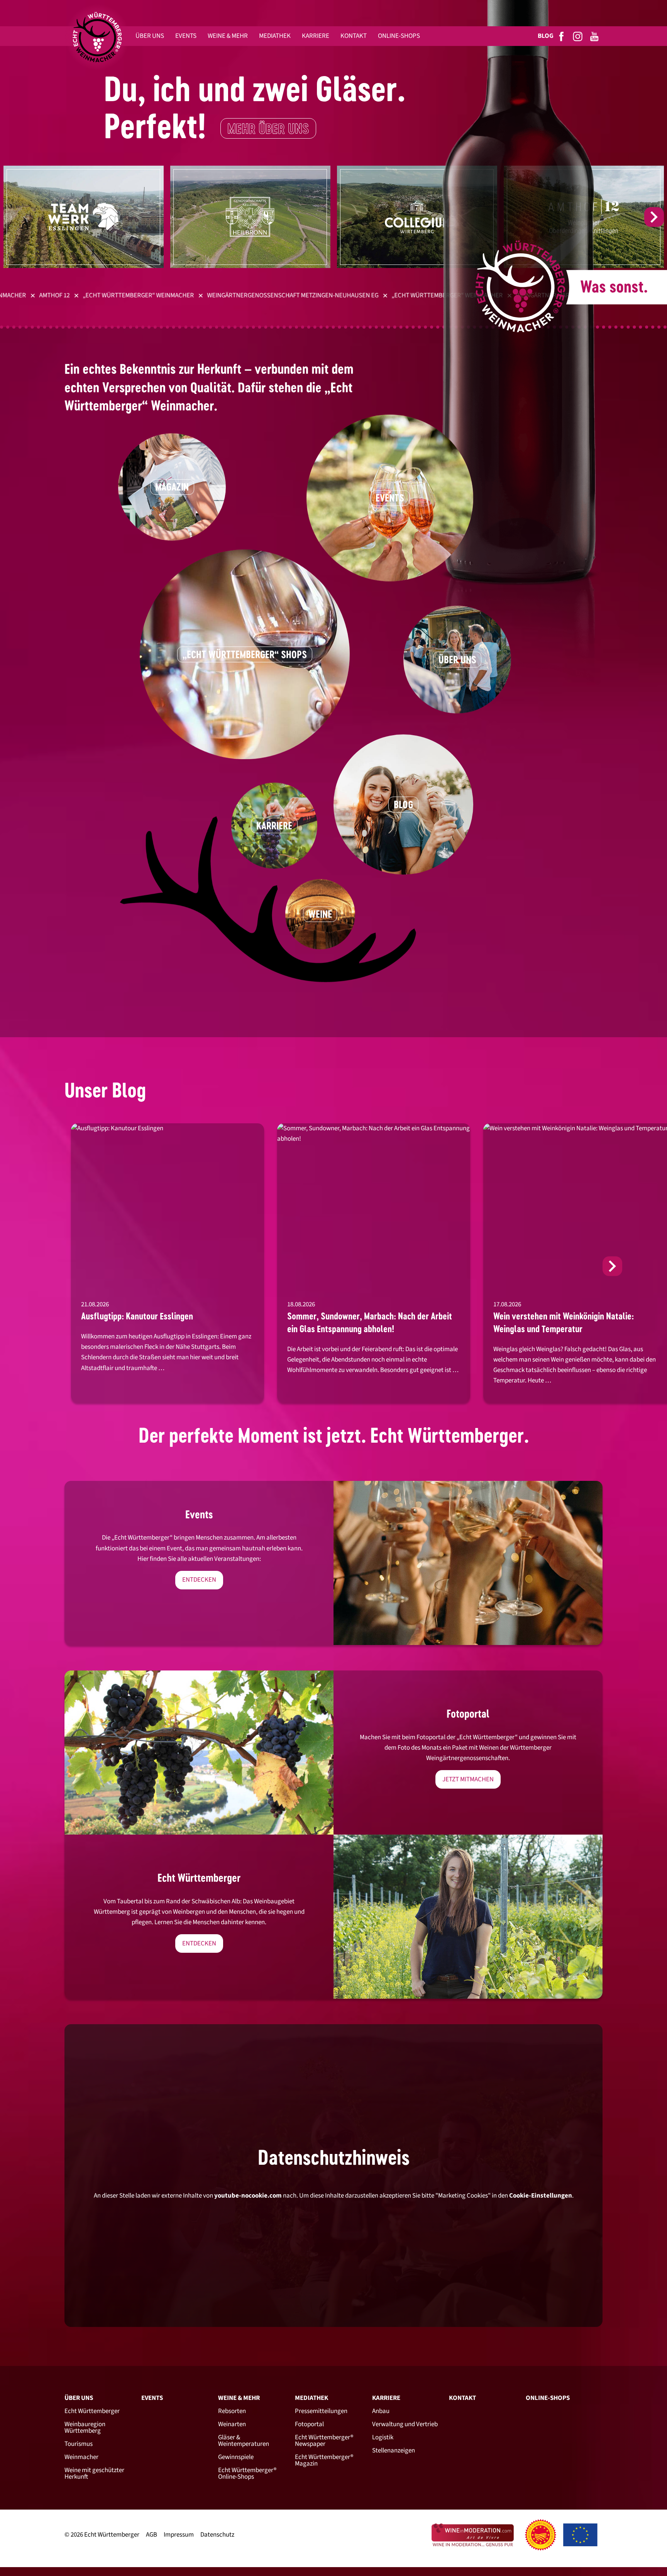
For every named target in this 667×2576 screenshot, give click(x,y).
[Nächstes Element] (654, 217)
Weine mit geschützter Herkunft (94, 2473)
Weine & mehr (239, 2398)
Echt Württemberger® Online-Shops (247, 2473)
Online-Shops (548, 2398)
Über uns (79, 2398)
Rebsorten (232, 2411)
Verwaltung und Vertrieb (405, 2424)
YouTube (595, 36)
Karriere (386, 2398)
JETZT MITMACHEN (468, 1779)
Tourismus (79, 2444)
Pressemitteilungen (321, 2411)
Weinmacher (81, 2457)
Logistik (383, 2437)
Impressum (179, 2535)
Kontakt (462, 2398)
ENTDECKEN (199, 1580)
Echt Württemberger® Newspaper (324, 2441)
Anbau (381, 2411)
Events (152, 2398)
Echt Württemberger (92, 2411)
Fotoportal (309, 2424)
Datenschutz (217, 2535)
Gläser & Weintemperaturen (244, 2441)
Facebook (562, 36)
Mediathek (311, 2398)
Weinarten (232, 2424)
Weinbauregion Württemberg (85, 2428)
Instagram (578, 36)
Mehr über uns (268, 129)
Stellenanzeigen (394, 2451)
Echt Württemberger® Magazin (324, 2460)
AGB (152, 2535)
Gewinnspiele (236, 2457)
